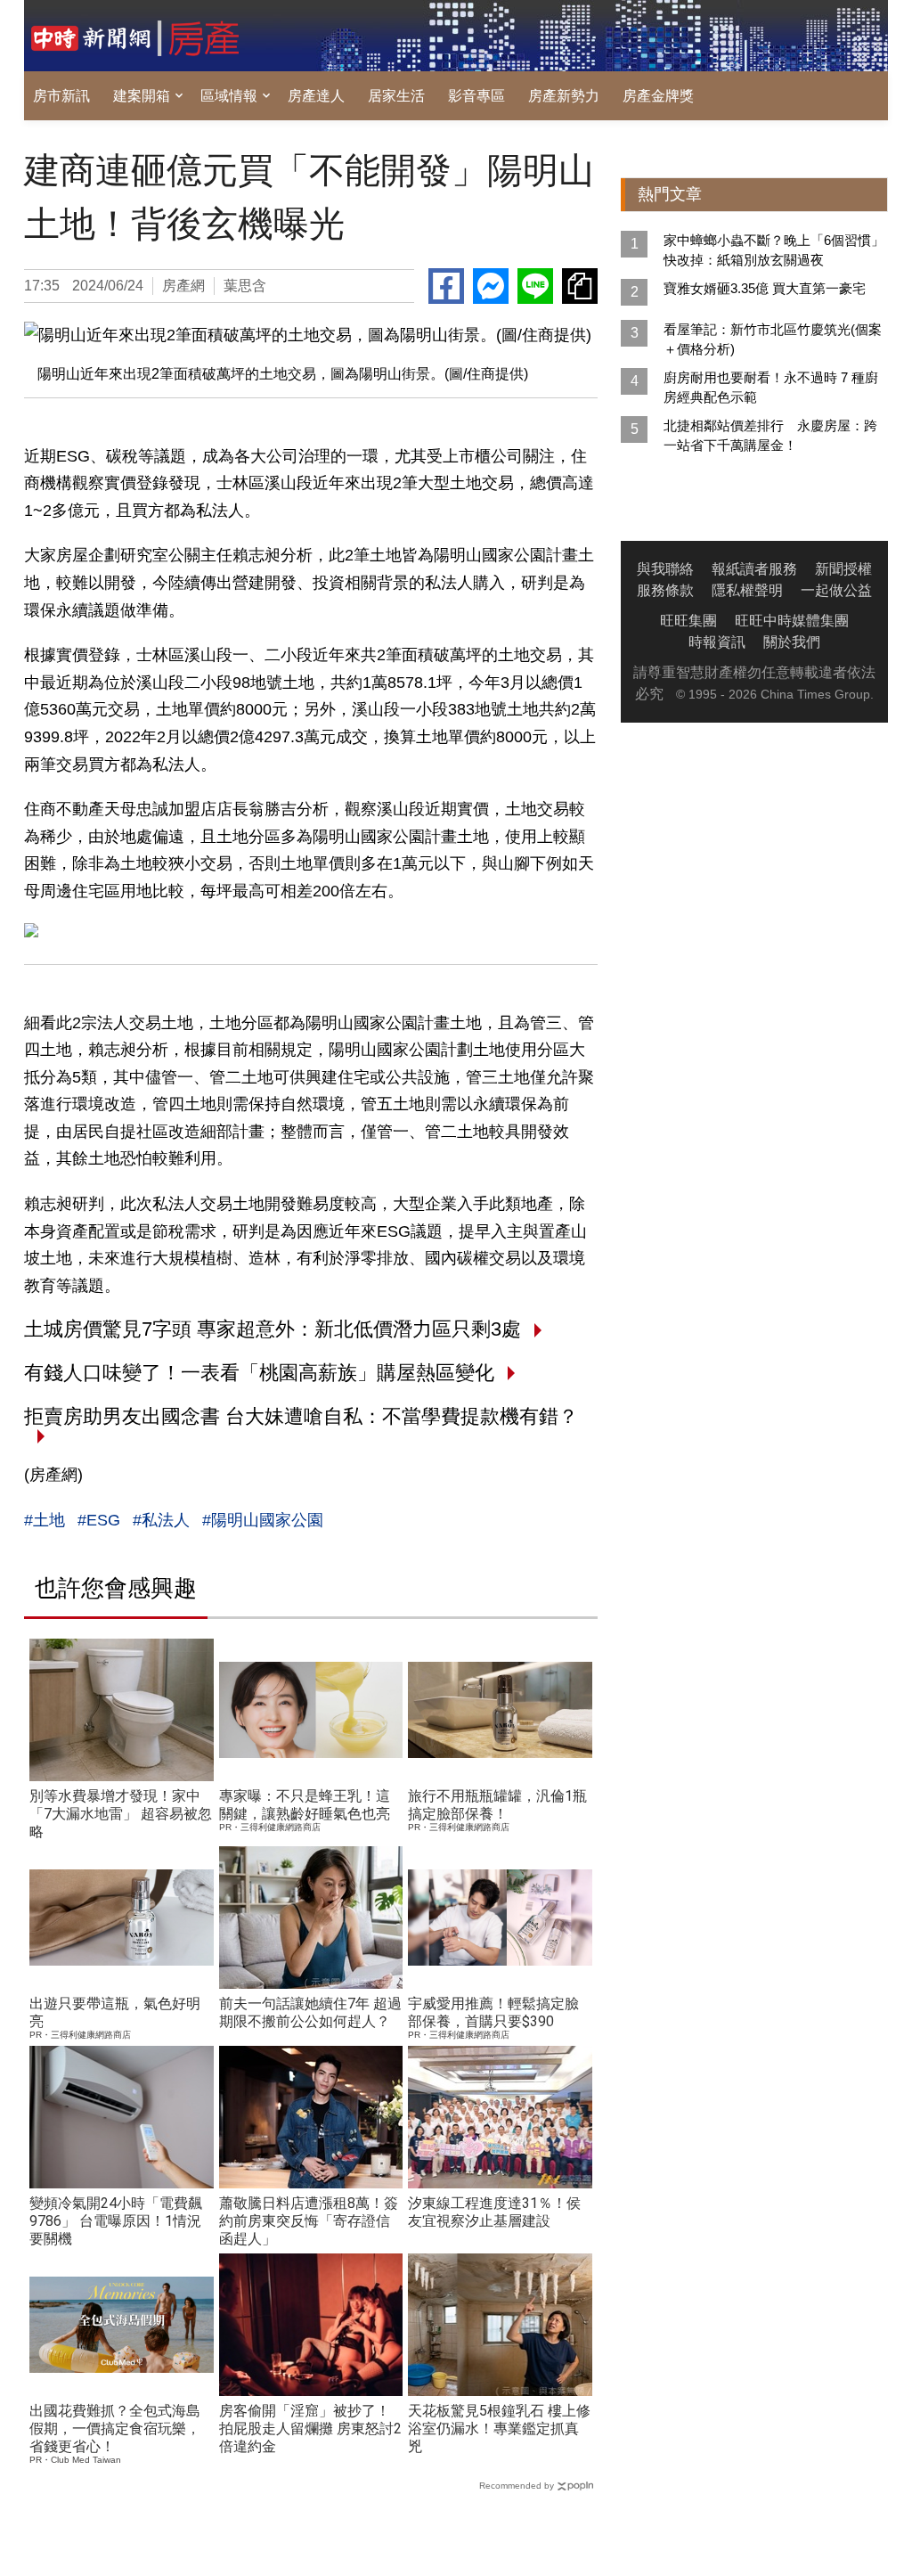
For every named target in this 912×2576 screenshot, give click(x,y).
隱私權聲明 (747, 590)
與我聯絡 (665, 569)
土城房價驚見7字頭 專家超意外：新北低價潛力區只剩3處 (273, 1329)
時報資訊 (717, 642)
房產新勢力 (564, 96)
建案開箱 (142, 96)
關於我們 (792, 642)
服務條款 (665, 590)
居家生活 (396, 96)
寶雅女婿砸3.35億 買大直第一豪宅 (765, 288)
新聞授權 (843, 569)
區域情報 (229, 96)
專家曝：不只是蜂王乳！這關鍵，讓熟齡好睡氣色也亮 (305, 1805)
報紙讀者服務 (754, 569)
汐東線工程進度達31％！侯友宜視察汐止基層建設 (494, 2212)
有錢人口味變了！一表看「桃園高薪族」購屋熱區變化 (259, 1373)
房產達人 (316, 96)
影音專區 (476, 96)
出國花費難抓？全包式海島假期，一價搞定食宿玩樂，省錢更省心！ (115, 2429)
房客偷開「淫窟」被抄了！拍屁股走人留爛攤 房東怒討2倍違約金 (310, 2429)
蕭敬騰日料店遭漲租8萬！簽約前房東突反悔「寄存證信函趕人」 (309, 2221)
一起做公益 (836, 590)
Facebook (446, 286)
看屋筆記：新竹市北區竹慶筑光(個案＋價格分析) (773, 339)
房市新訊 (61, 96)
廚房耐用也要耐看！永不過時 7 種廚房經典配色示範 (771, 387)
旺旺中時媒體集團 (792, 621)
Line (535, 286)
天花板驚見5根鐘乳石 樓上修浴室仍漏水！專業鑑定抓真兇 (499, 2429)
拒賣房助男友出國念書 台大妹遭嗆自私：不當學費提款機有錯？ (301, 1416)
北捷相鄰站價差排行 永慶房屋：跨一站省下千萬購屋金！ (770, 435)
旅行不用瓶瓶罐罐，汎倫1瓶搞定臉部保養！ (497, 1805)
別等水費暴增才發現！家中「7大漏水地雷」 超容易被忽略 (121, 1814)
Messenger (491, 286)
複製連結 (580, 286)
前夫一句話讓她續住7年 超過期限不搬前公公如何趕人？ (310, 2012)
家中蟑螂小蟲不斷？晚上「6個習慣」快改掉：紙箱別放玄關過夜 (774, 250)
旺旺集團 (688, 621)
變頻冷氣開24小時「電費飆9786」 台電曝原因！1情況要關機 (116, 2221)
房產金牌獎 (658, 96)
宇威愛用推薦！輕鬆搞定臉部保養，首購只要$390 (493, 2012)
